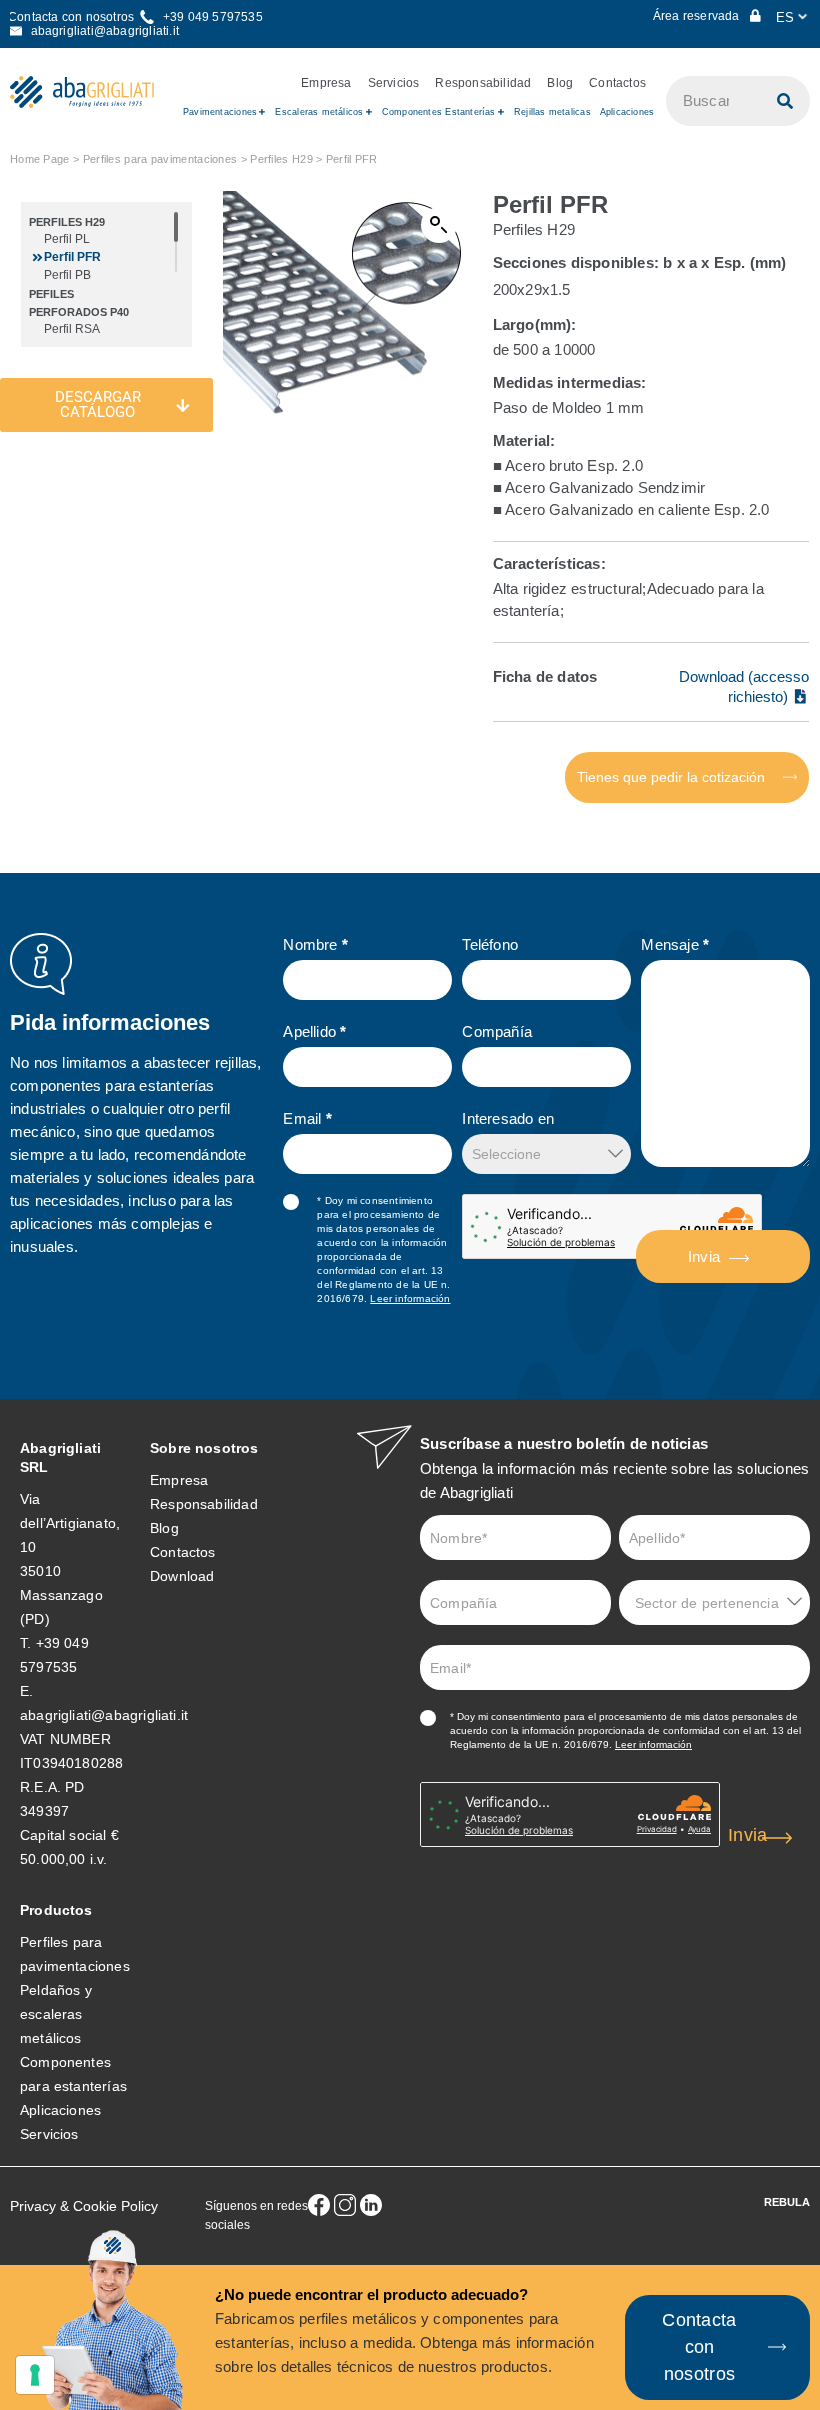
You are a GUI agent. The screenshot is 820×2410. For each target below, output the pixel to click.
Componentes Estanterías (439, 112)
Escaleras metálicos (319, 112)
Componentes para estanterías (73, 2074)
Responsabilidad (483, 83)
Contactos (617, 83)
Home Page (40, 159)
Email (307, 1118)
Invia (704, 1256)
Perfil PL (67, 239)
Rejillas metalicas (552, 112)
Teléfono (490, 944)
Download (182, 1576)
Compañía (497, 1031)
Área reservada (698, 16)
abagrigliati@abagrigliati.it (104, 1715)
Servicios (394, 83)
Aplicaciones (627, 112)
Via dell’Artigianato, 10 (70, 1523)
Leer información (410, 1298)
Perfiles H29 (281, 159)
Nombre (315, 944)
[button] (439, 225)
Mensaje (675, 944)
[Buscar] (785, 101)
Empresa (326, 83)
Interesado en (508, 1118)
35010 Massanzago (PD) (61, 1595)
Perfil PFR (72, 257)
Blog (560, 83)
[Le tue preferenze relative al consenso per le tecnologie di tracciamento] (35, 2375)
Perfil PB (67, 275)
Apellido (314, 1031)
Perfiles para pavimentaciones (160, 159)
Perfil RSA (72, 329)
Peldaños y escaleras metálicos (56, 2014)
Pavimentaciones (220, 112)
